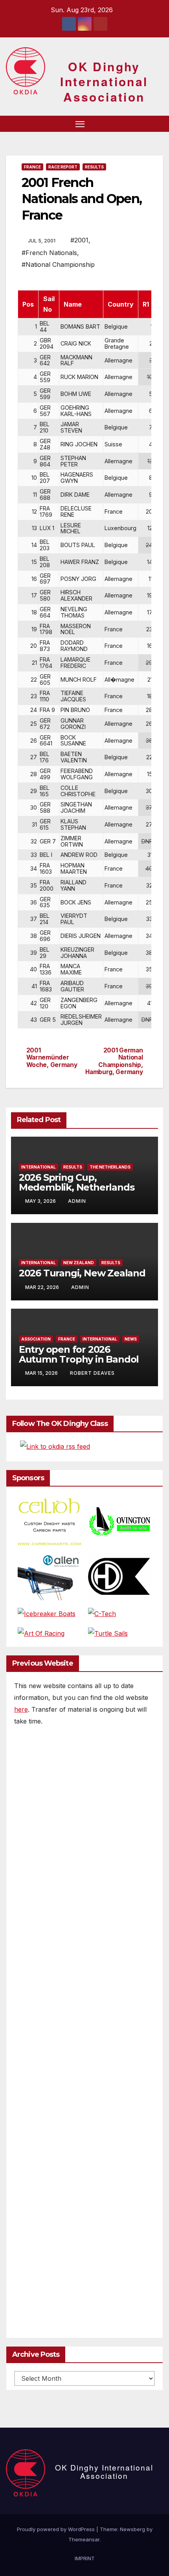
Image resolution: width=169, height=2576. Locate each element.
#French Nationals (49, 253)
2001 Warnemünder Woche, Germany (52, 1058)
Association (36, 1339)
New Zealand (79, 1263)
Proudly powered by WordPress (57, 2529)
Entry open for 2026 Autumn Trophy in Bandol (79, 1354)
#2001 (79, 240)
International (39, 1167)
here (21, 1709)
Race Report (63, 167)
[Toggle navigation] (80, 124)
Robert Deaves (92, 1373)
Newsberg (132, 2529)
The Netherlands (110, 1167)
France (32, 167)
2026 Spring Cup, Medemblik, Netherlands (77, 1182)
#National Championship (58, 264)
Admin (77, 1201)
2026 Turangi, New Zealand (82, 1273)
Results (94, 167)
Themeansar (84, 2539)
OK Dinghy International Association (104, 81)
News (131, 1339)
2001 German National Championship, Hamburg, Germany (114, 1061)
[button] (145, 124)
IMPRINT (85, 2558)
